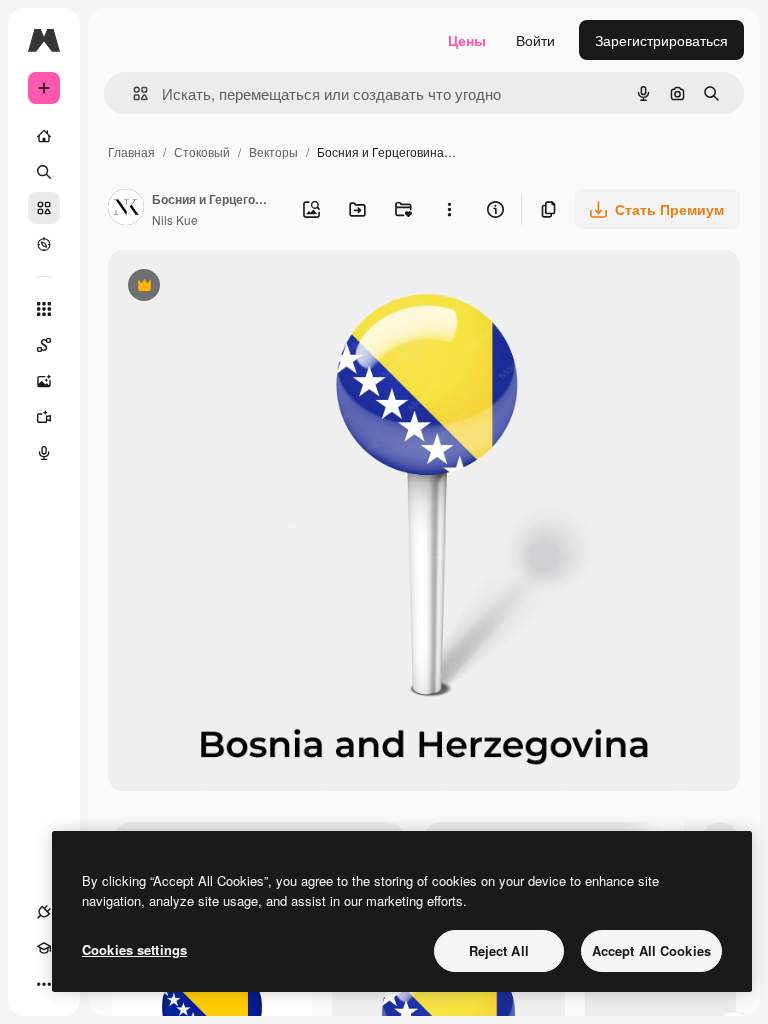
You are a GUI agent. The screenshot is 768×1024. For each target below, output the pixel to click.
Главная (131, 151)
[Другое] (44, 984)
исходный (242, 287)
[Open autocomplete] (132, 93)
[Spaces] (44, 345)
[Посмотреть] (44, 244)
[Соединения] (44, 912)
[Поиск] (44, 172)
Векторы (273, 151)
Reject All (499, 950)
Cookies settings (134, 949)
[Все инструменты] (44, 309)
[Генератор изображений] (44, 381)
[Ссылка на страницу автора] (126, 209)
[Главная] (44, 136)
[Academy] (44, 948)
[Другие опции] (449, 209)
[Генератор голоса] (44, 453)
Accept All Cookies (651, 950)
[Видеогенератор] (44, 417)
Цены (467, 40)
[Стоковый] (44, 208)
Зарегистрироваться (661, 40)
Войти (535, 40)
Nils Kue (175, 219)
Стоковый (202, 151)
